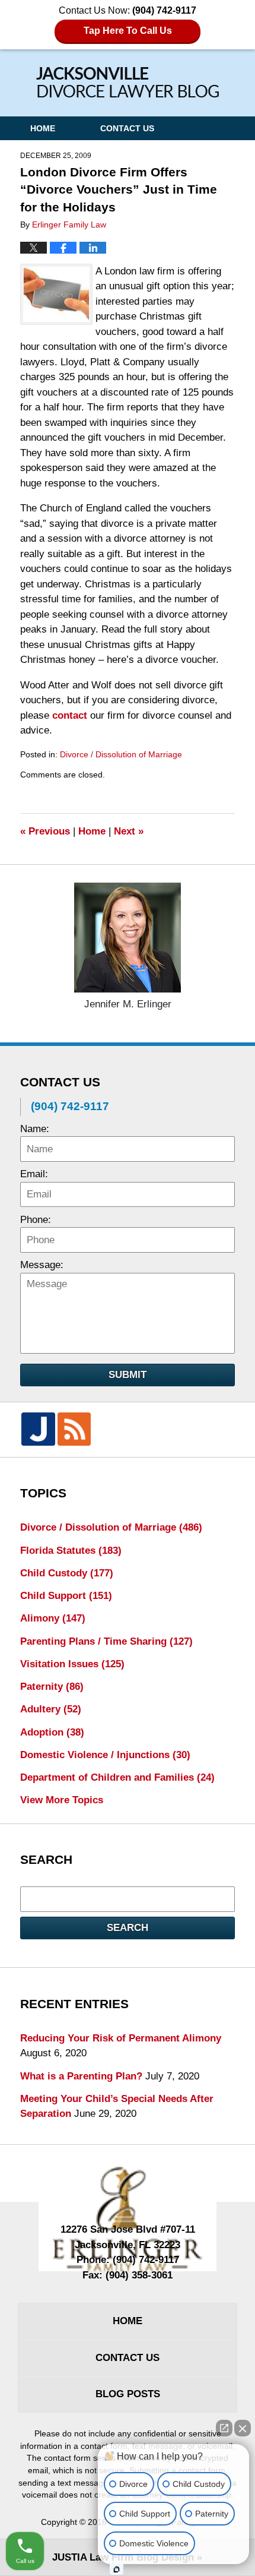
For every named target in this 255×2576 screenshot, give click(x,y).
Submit (128, 1375)
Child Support (66, 1596)
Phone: (36, 1220)
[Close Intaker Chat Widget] (243, 2428)
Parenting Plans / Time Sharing (106, 1641)
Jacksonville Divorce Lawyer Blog (128, 82)
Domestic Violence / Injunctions (105, 1755)
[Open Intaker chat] (117, 2569)
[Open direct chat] (224, 2428)
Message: (42, 1265)
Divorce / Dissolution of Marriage (121, 754)
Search (128, 1928)
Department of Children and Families (117, 1777)
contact (70, 715)
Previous (45, 831)
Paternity (52, 1687)
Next (129, 831)
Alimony (53, 1618)
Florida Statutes (71, 1551)
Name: (35, 1129)
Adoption (52, 1732)
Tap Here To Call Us (128, 31)
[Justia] (38, 1429)
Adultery (51, 1709)
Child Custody (67, 1573)
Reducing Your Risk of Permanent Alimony (121, 2038)
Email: (34, 1174)
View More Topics (62, 1800)
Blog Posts (128, 2394)
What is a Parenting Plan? (81, 2076)
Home (43, 128)
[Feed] (74, 1429)
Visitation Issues (72, 1664)
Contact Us (127, 128)
